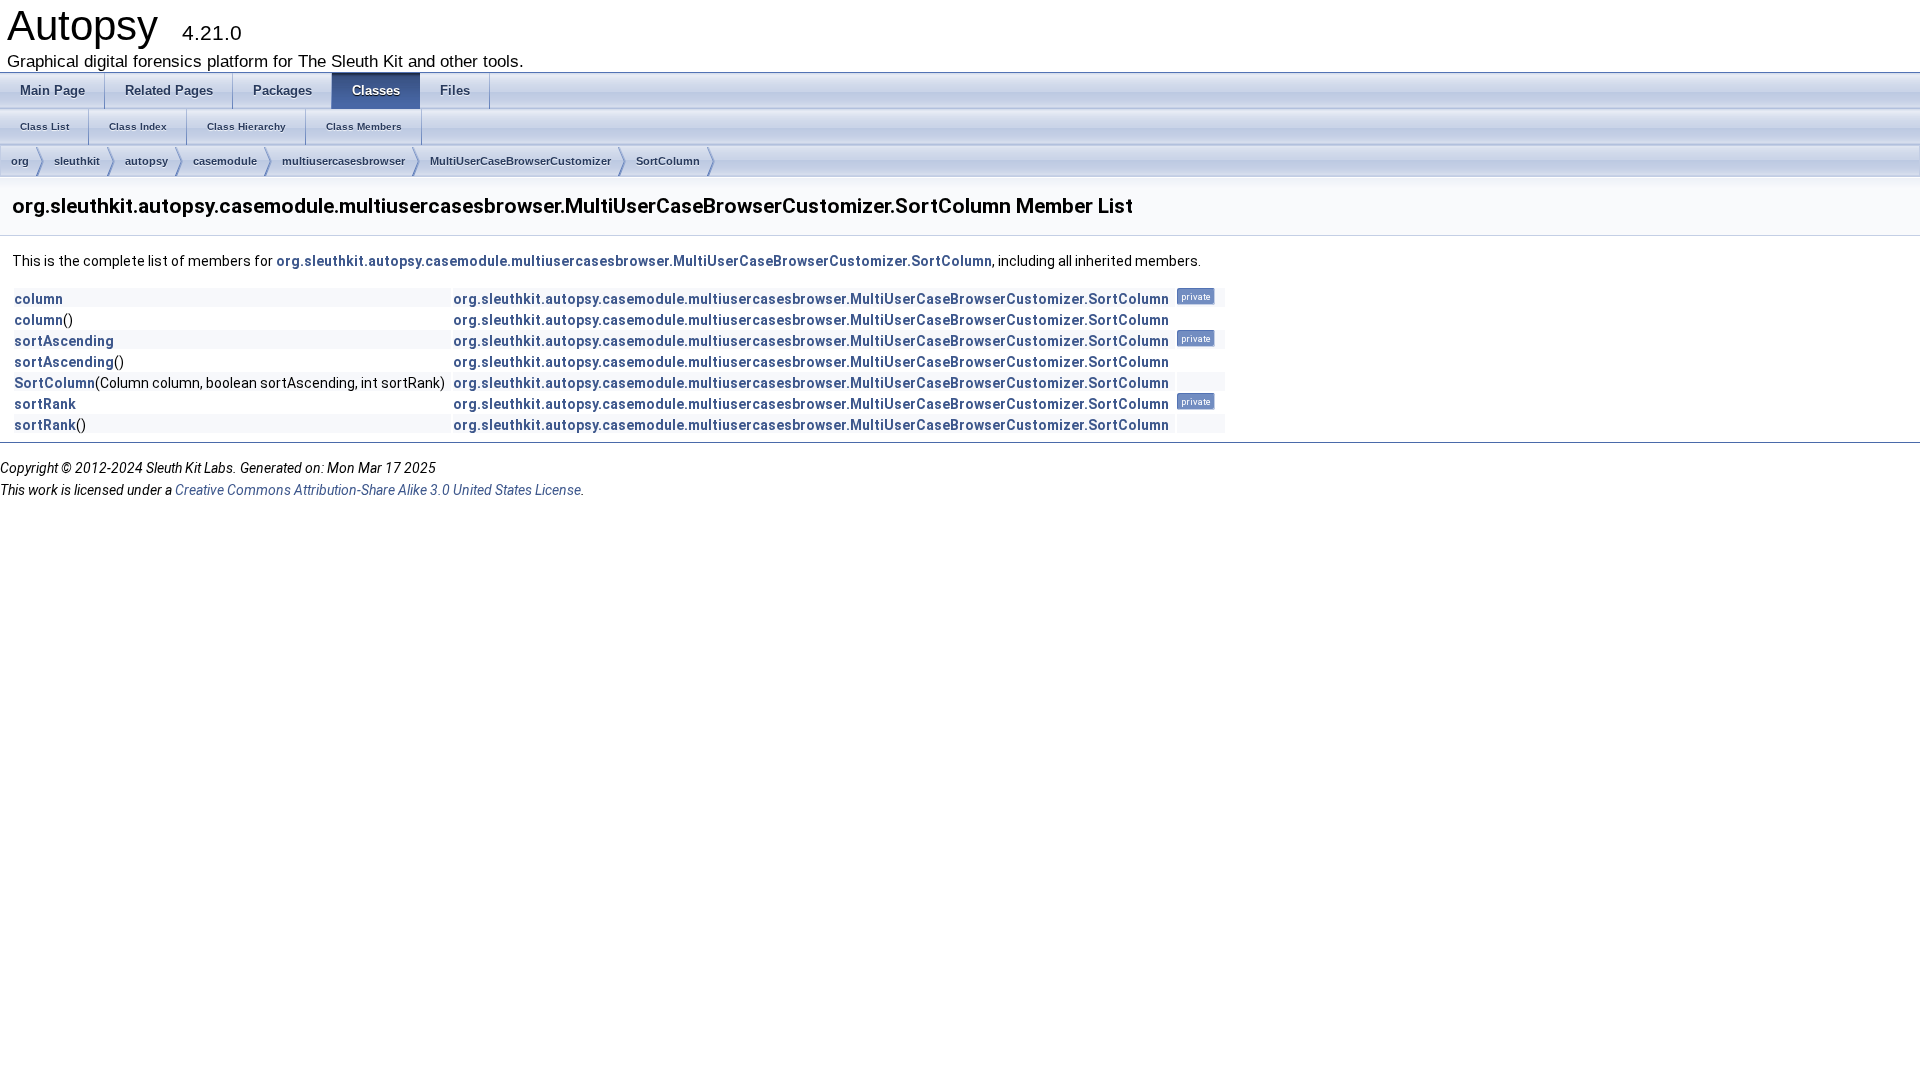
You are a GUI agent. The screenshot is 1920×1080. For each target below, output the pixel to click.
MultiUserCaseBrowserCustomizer (520, 161)
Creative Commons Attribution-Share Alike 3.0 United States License (378, 490)
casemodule (225, 161)
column (38, 299)
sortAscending (64, 341)
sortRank (45, 404)
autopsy (146, 161)
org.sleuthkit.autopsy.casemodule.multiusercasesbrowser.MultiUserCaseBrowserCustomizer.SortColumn (634, 261)
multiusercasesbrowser (343, 161)
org (20, 161)
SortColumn (668, 161)
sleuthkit (77, 161)
